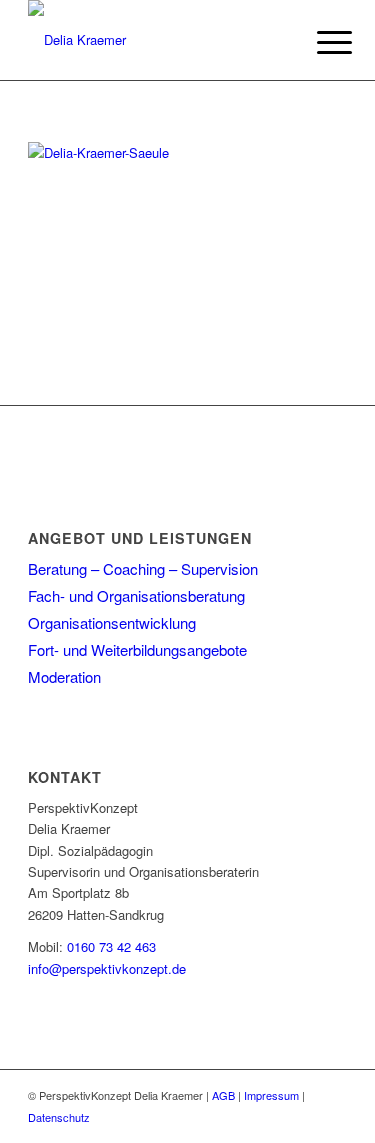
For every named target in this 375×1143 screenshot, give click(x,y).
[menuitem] (319, 42)
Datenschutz (59, 1117)
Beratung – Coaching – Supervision (143, 568)
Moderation (64, 676)
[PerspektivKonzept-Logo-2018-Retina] (155, 40)
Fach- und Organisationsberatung (136, 595)
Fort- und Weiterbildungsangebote (137, 649)
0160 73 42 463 (111, 946)
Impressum (271, 1095)
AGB (223, 1095)
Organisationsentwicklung (112, 622)
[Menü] (319, 42)
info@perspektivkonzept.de (107, 968)
